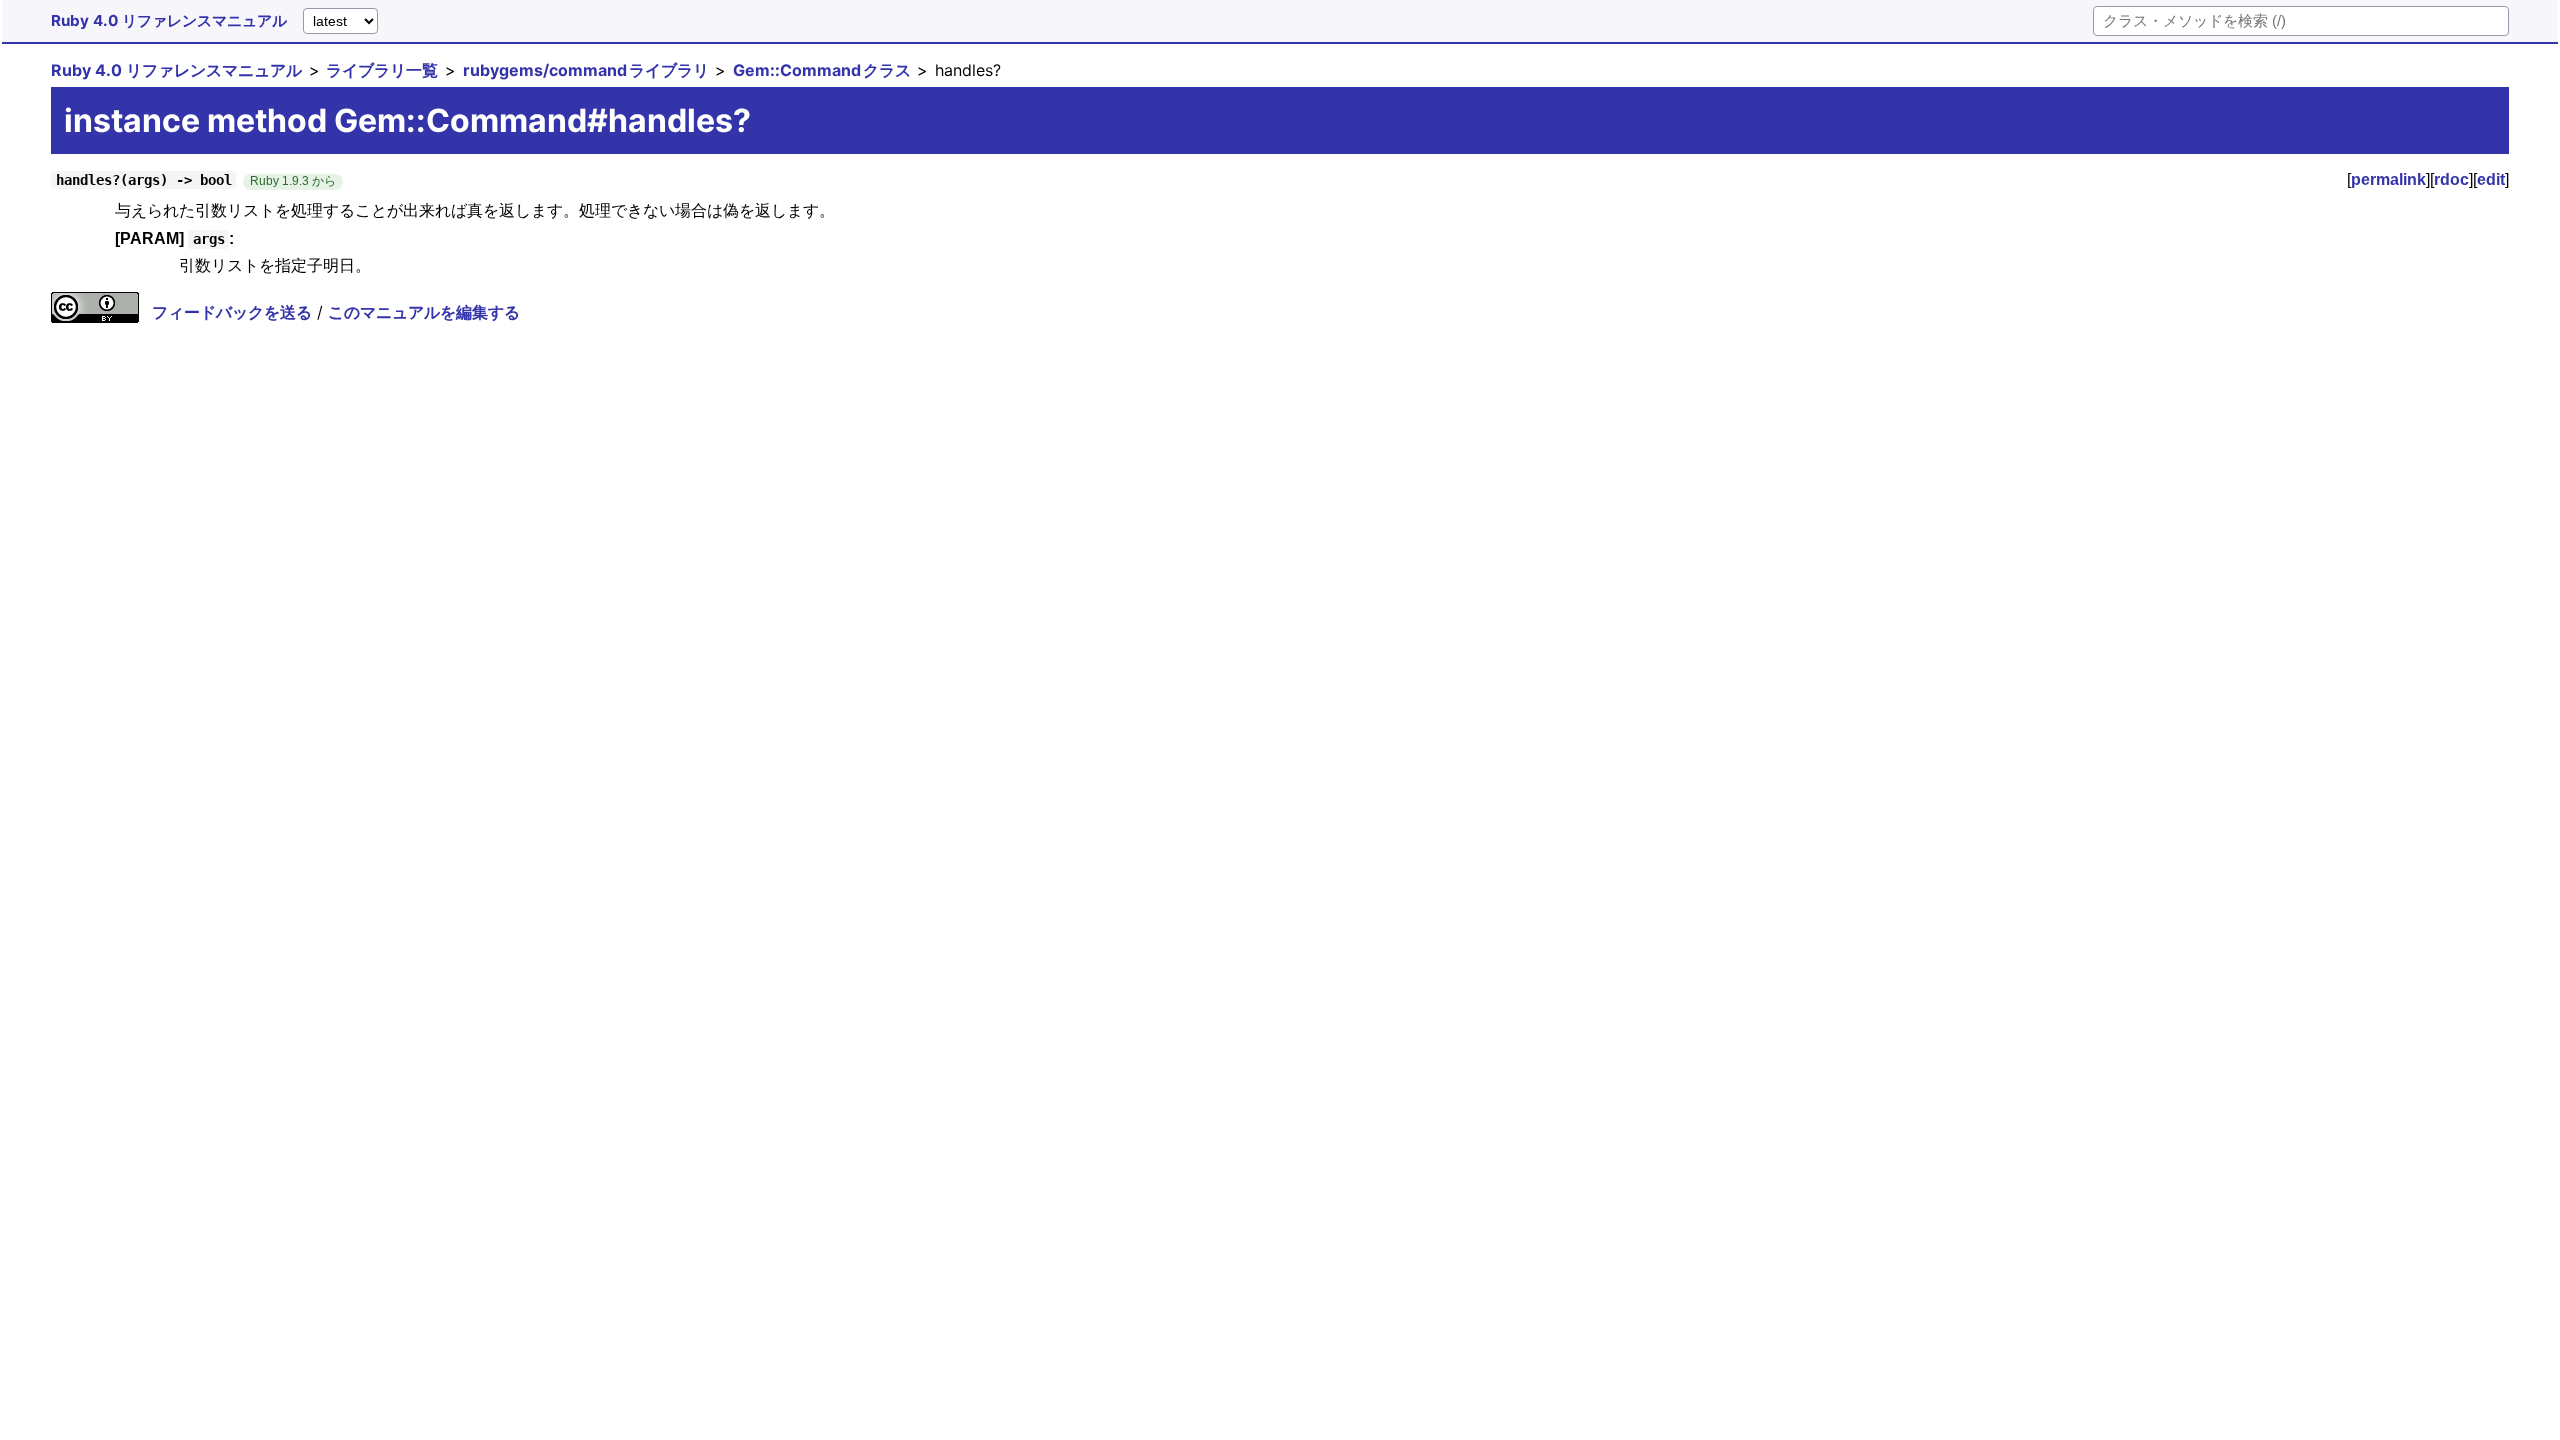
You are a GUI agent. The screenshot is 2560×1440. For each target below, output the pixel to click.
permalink (2388, 179)
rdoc (2451, 179)
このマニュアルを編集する (424, 312)
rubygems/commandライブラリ (586, 70)
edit (2491, 179)
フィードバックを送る (232, 312)
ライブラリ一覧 (382, 70)
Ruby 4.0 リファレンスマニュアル (169, 20)
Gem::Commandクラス (822, 70)
